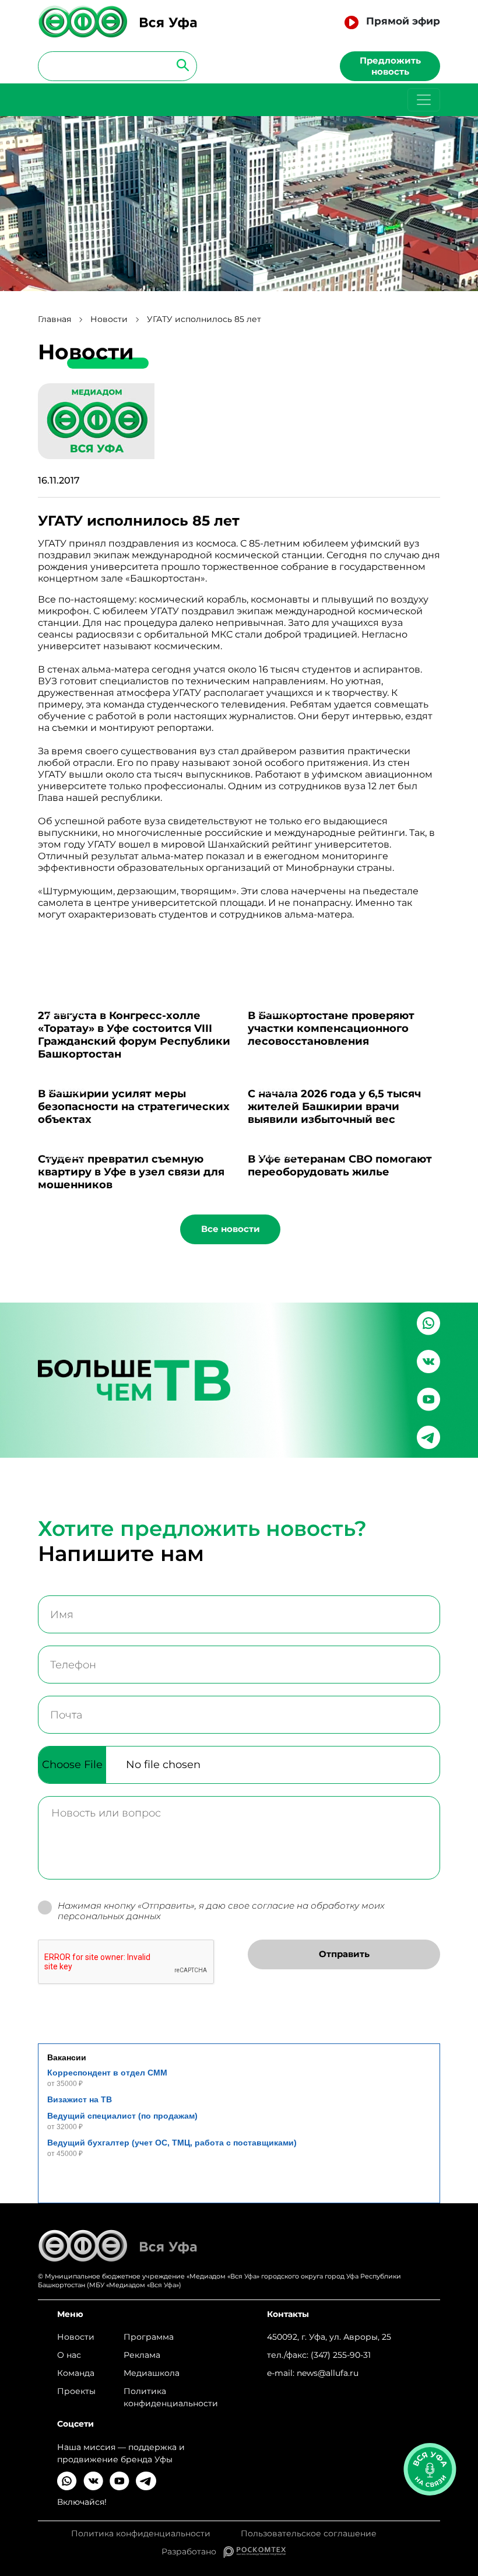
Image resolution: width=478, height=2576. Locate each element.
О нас (69, 2355)
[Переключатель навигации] (424, 100)
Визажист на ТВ (80, 2099)
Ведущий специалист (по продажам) (122, 2116)
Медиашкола (152, 2373)
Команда (76, 2373)
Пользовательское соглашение (309, 2534)
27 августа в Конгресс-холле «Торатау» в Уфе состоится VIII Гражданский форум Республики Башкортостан (134, 1035)
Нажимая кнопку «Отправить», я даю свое (221, 1911)
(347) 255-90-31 (341, 2355)
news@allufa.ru (328, 2373)
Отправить (344, 1954)
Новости (109, 319)
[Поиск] (179, 64)
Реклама (142, 2355)
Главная (55, 319)
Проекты (76, 2391)
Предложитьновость (390, 66)
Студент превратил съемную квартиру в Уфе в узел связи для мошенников (131, 1172)
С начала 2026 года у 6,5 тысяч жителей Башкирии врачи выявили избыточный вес (334, 1107)
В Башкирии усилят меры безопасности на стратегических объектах (134, 1107)
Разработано (192, 2551)
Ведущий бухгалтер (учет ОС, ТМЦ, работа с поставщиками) (172, 2143)
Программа (149, 2337)
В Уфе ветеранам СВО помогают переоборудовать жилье (340, 1165)
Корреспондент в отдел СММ (107, 2073)
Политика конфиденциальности (171, 2397)
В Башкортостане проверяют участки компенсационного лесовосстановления (331, 1028)
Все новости (231, 1229)
